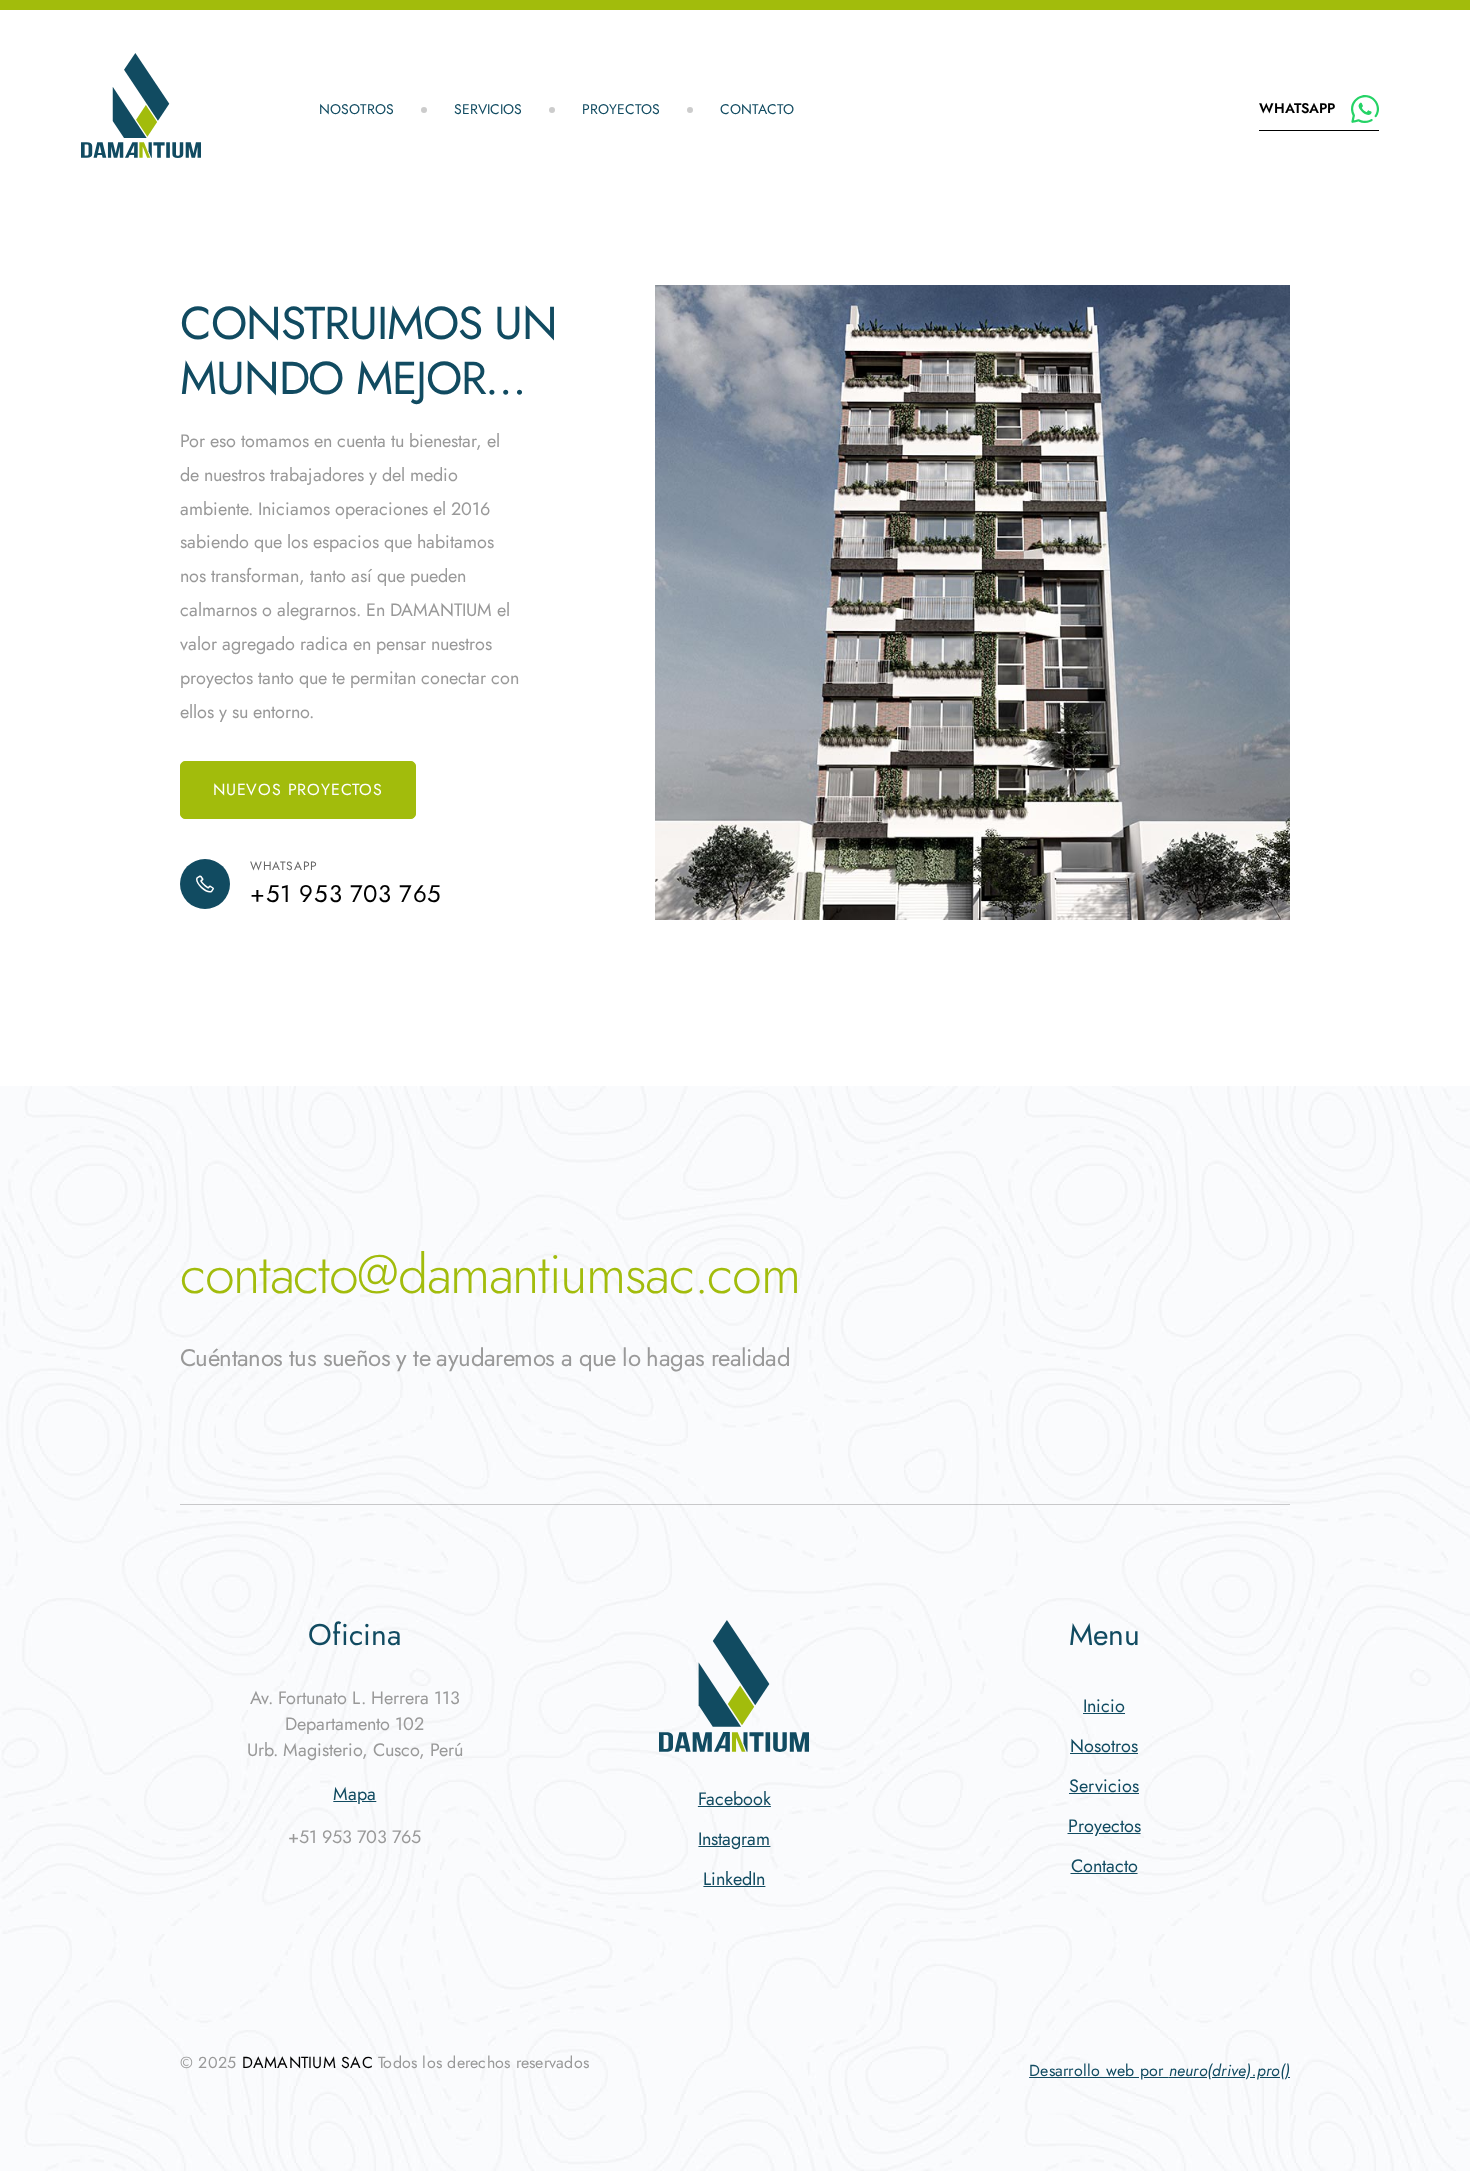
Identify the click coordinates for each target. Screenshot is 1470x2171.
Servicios (488, 109)
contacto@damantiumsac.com (489, 1274)
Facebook (734, 1799)
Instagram (734, 1839)
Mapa (354, 1794)
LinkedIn (734, 1879)
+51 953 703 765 (346, 894)
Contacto (757, 109)
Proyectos (621, 109)
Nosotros (356, 109)
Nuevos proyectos (298, 789)
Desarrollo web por (1159, 2070)
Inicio (1104, 1706)
